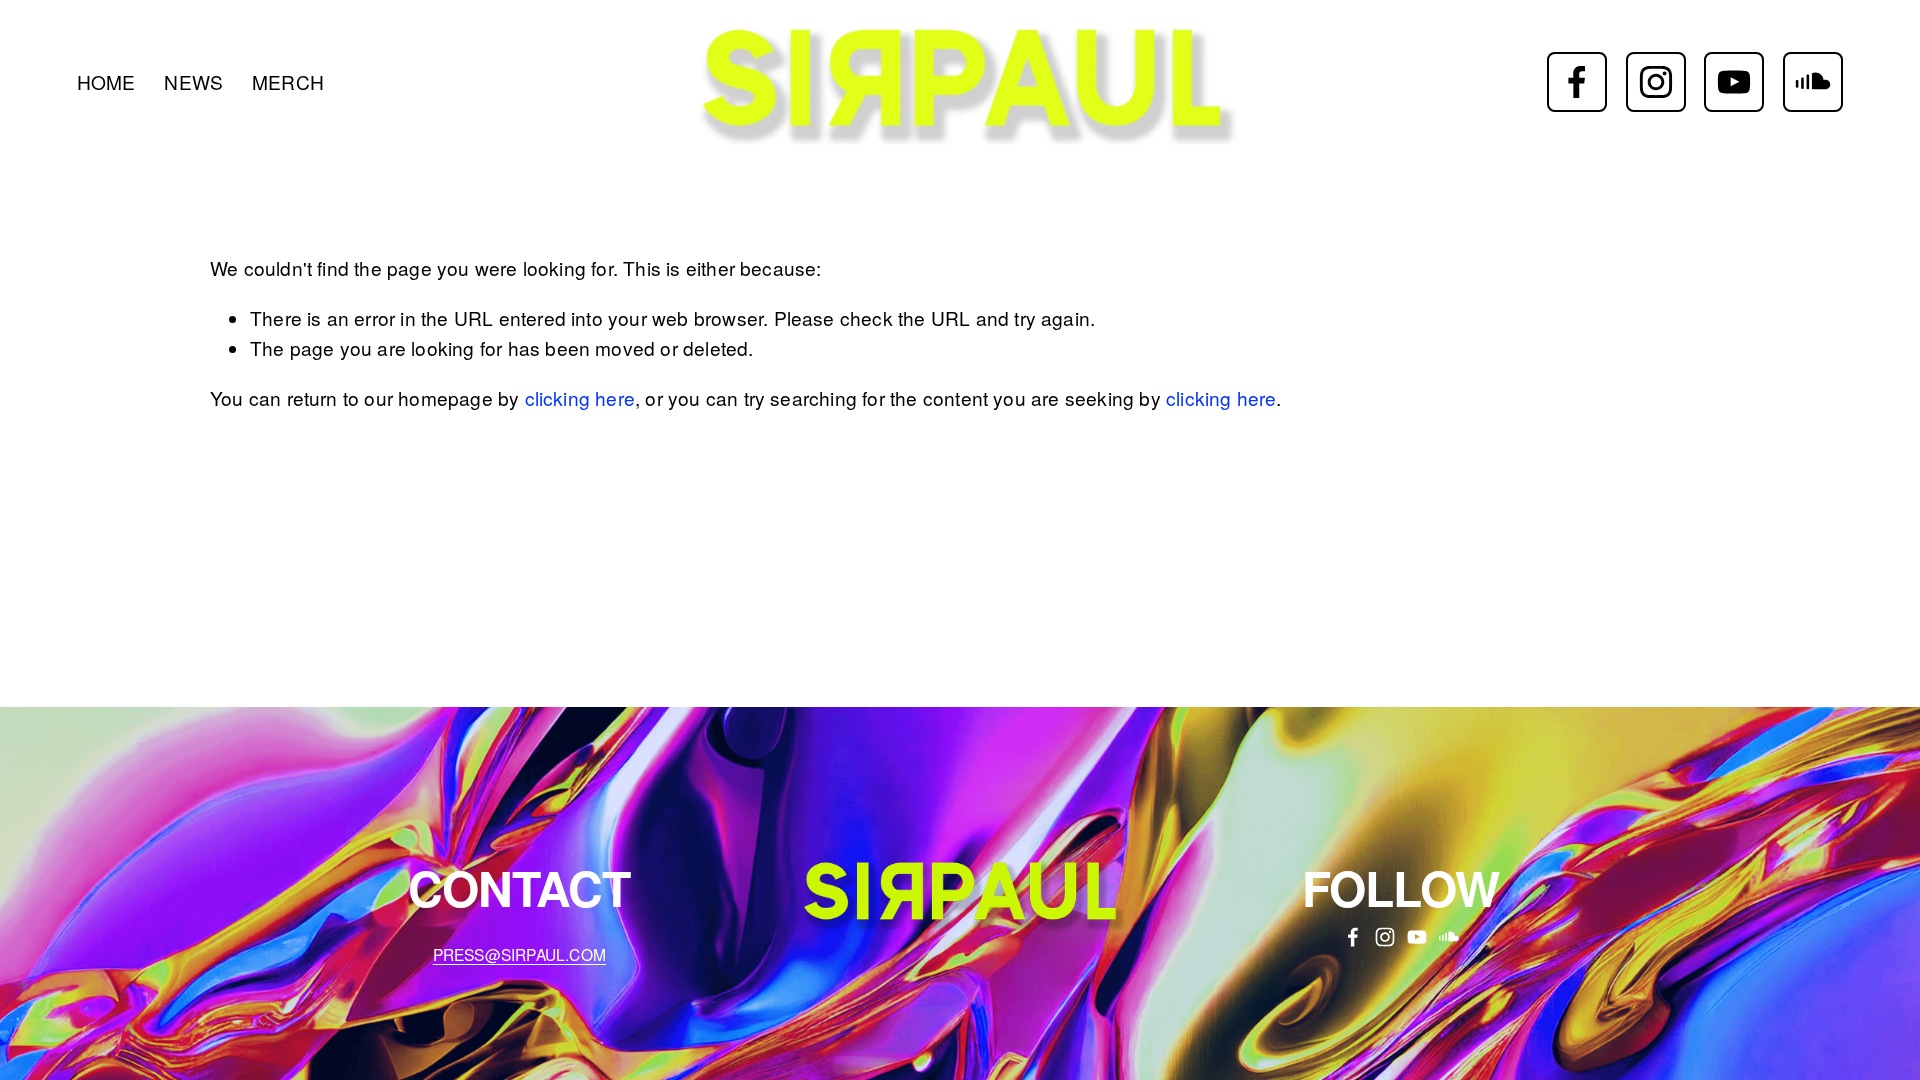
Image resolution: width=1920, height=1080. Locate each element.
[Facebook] (1577, 82)
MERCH (288, 81)
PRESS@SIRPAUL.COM (519, 954)
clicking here (580, 397)
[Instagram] (1656, 82)
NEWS (193, 81)
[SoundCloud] (1813, 82)
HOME (106, 81)
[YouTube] (1734, 82)
